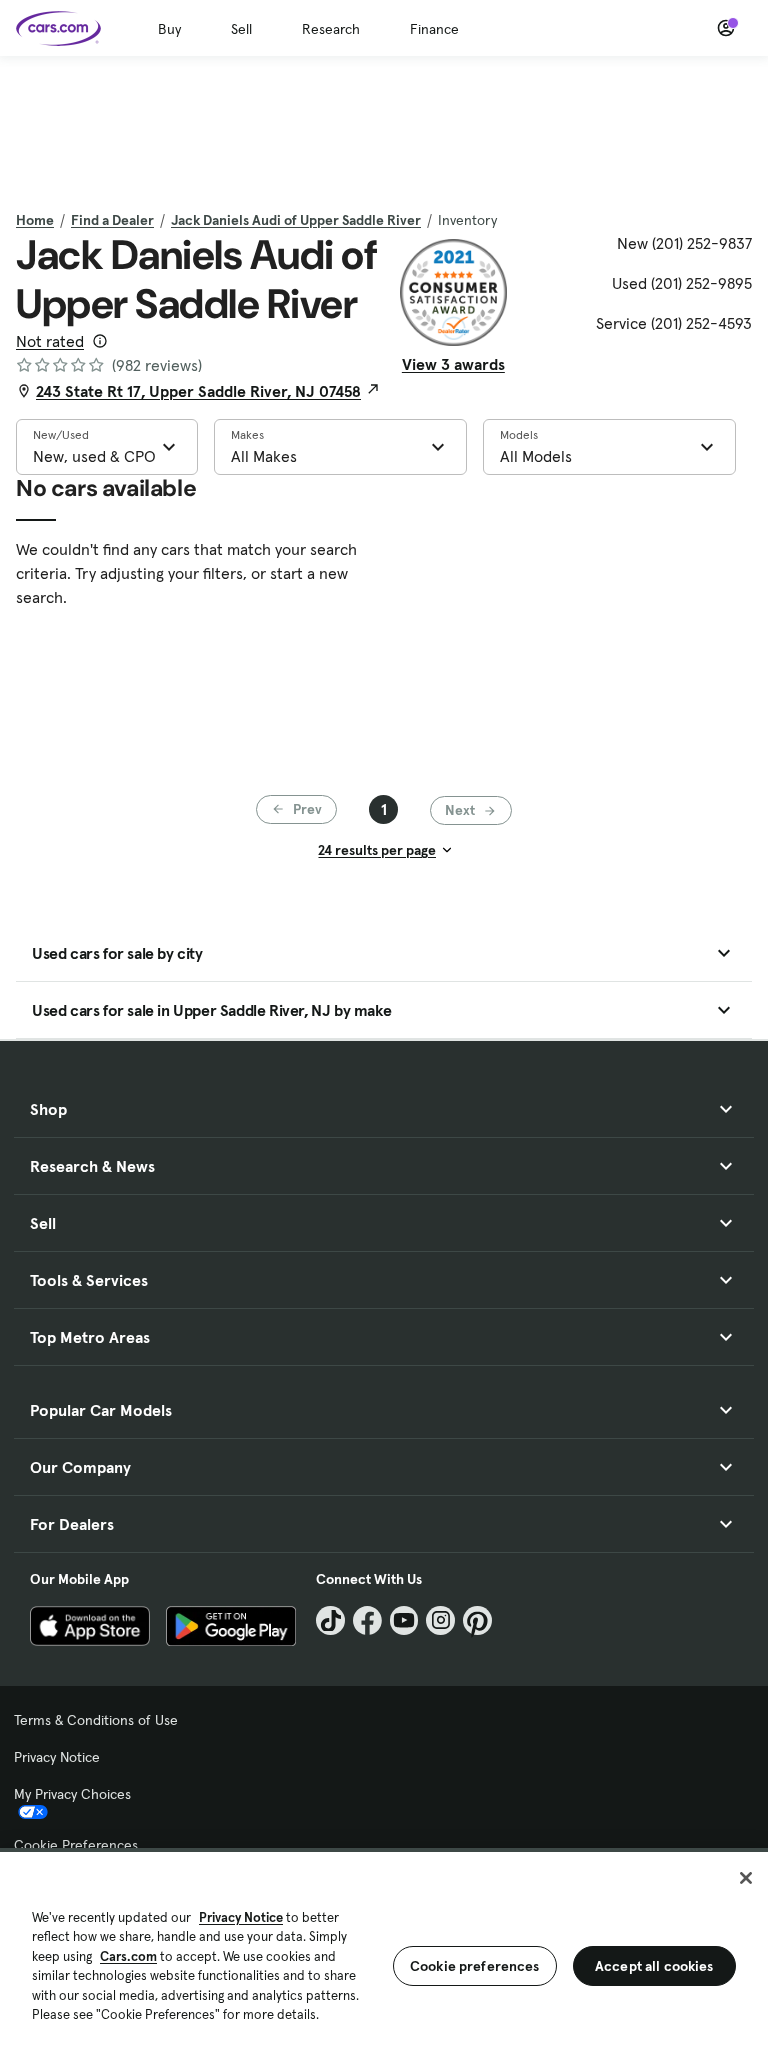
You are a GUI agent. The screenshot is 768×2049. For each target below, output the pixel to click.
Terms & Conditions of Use (96, 1720)
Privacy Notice (57, 1757)
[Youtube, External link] (404, 1620)
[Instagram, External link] (440, 1620)
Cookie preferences (475, 1966)
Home (35, 220)
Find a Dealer (112, 220)
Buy (169, 29)
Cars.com (128, 1956)
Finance (434, 29)
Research (331, 29)
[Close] (746, 1878)
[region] (384, 1948)
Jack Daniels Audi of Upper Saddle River (296, 220)
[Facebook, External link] (367, 1620)
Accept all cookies (654, 1966)
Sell (241, 29)
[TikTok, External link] (330, 1620)
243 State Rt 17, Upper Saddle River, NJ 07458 (198, 391)
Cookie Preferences (76, 1845)
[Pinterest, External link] (477, 1620)
